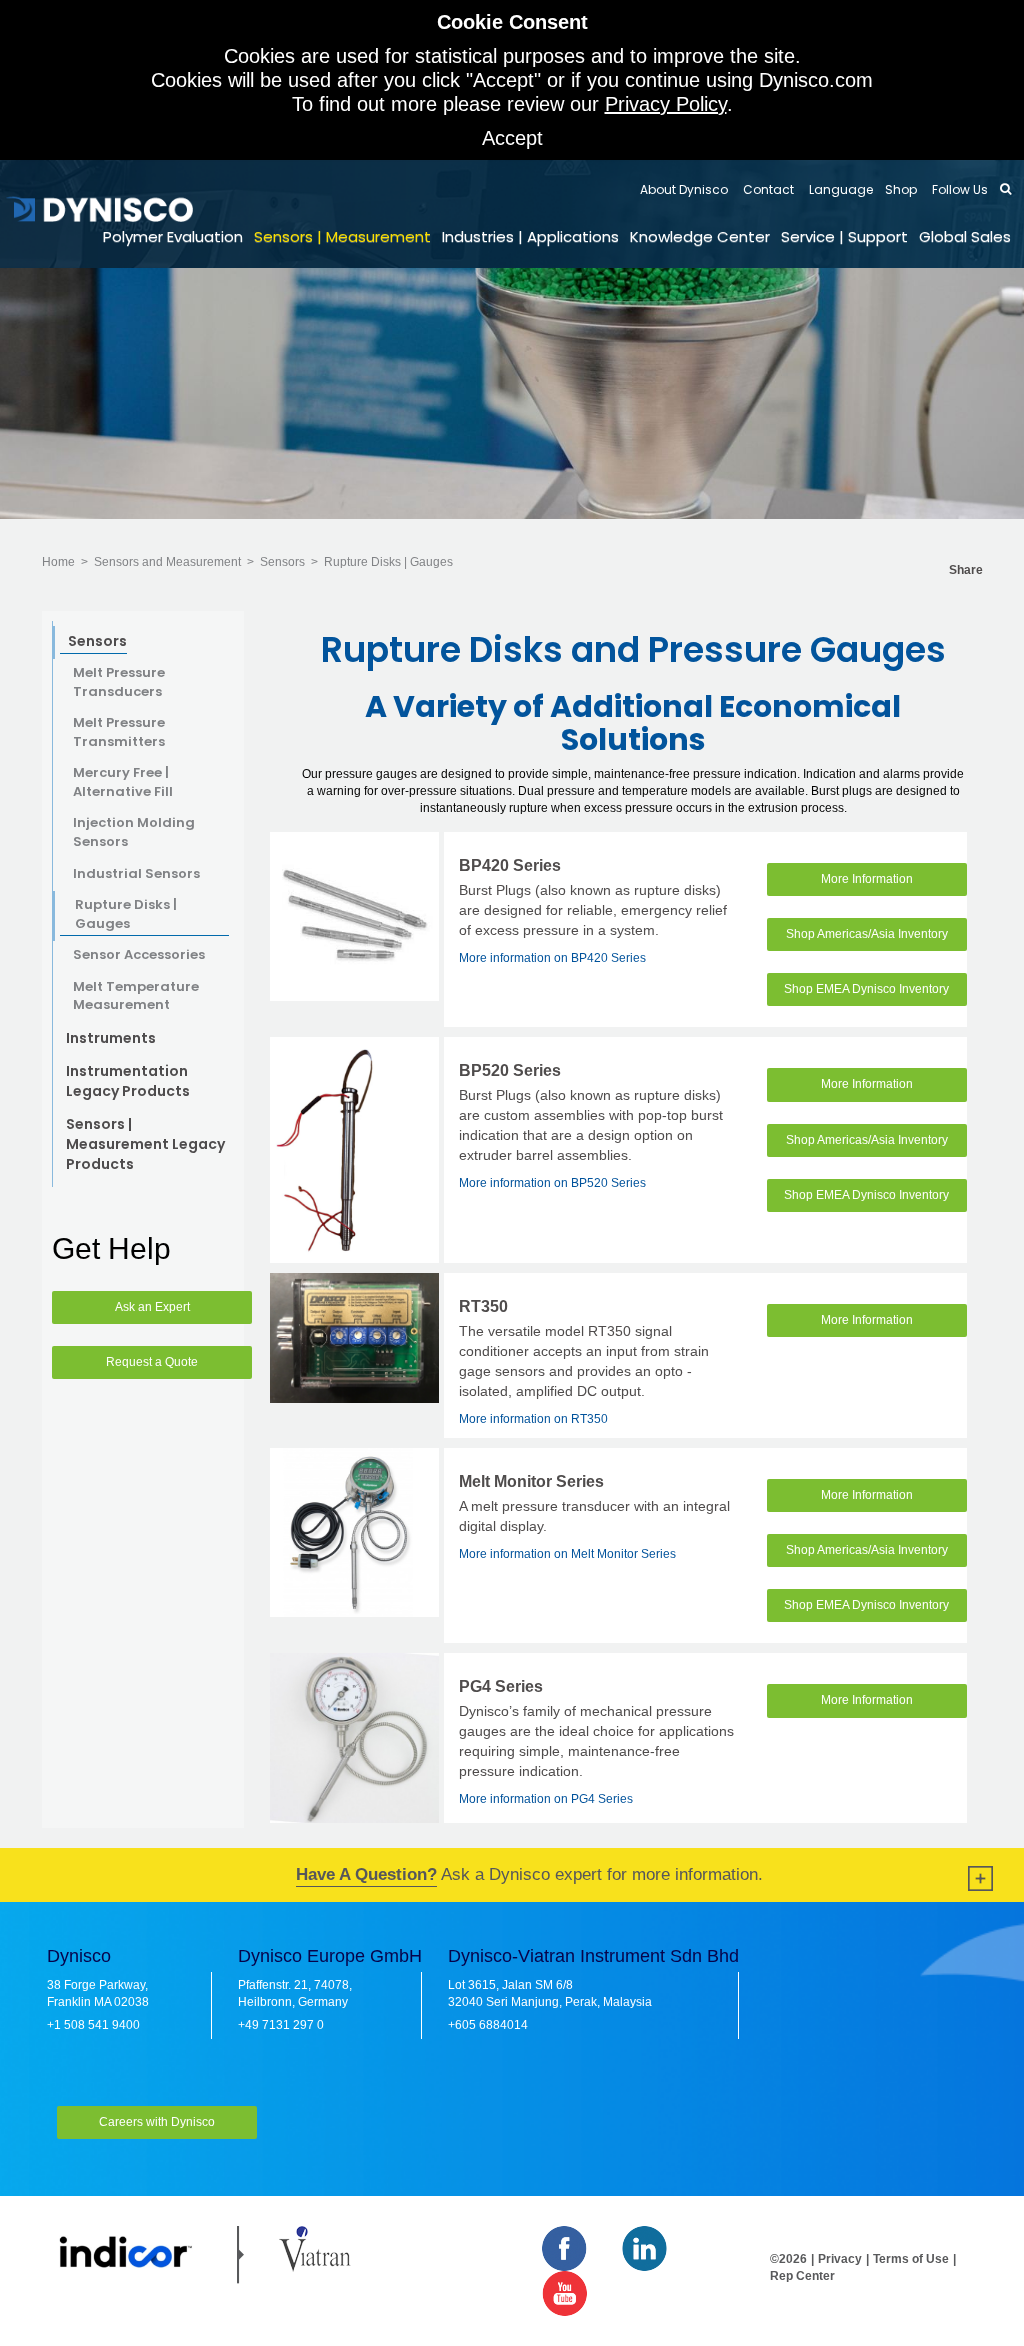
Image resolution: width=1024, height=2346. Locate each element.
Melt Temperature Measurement (136, 996)
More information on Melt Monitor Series (567, 1554)
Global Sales (965, 236)
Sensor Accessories (139, 955)
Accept (512, 138)
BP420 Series (510, 865)
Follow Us (958, 189)
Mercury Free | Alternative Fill (123, 782)
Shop (901, 189)
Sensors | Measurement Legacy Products (145, 1144)
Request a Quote (152, 1362)
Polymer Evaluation (173, 236)
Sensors (282, 562)
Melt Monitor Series (531, 1481)
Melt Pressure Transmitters (119, 732)
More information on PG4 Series (546, 1799)
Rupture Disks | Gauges (388, 562)
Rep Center (802, 2276)
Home (58, 562)
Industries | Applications (530, 236)
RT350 (483, 1306)
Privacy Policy (666, 104)
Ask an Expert (152, 1307)
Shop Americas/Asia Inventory (867, 934)
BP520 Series (510, 1070)
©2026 (788, 2259)
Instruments (111, 1038)
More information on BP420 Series (552, 958)
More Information (867, 879)
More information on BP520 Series (552, 1183)
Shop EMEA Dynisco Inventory (866, 989)
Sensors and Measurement (167, 562)
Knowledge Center (700, 236)
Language (839, 189)
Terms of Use (911, 2259)
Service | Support (844, 236)
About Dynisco (684, 189)
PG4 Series (501, 1686)
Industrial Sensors (136, 874)
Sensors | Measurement (342, 236)
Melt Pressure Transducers (119, 682)
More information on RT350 (533, 1419)
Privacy (840, 2259)
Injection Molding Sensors (134, 832)
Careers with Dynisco (157, 2122)
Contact (767, 189)
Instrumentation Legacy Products (128, 1081)
